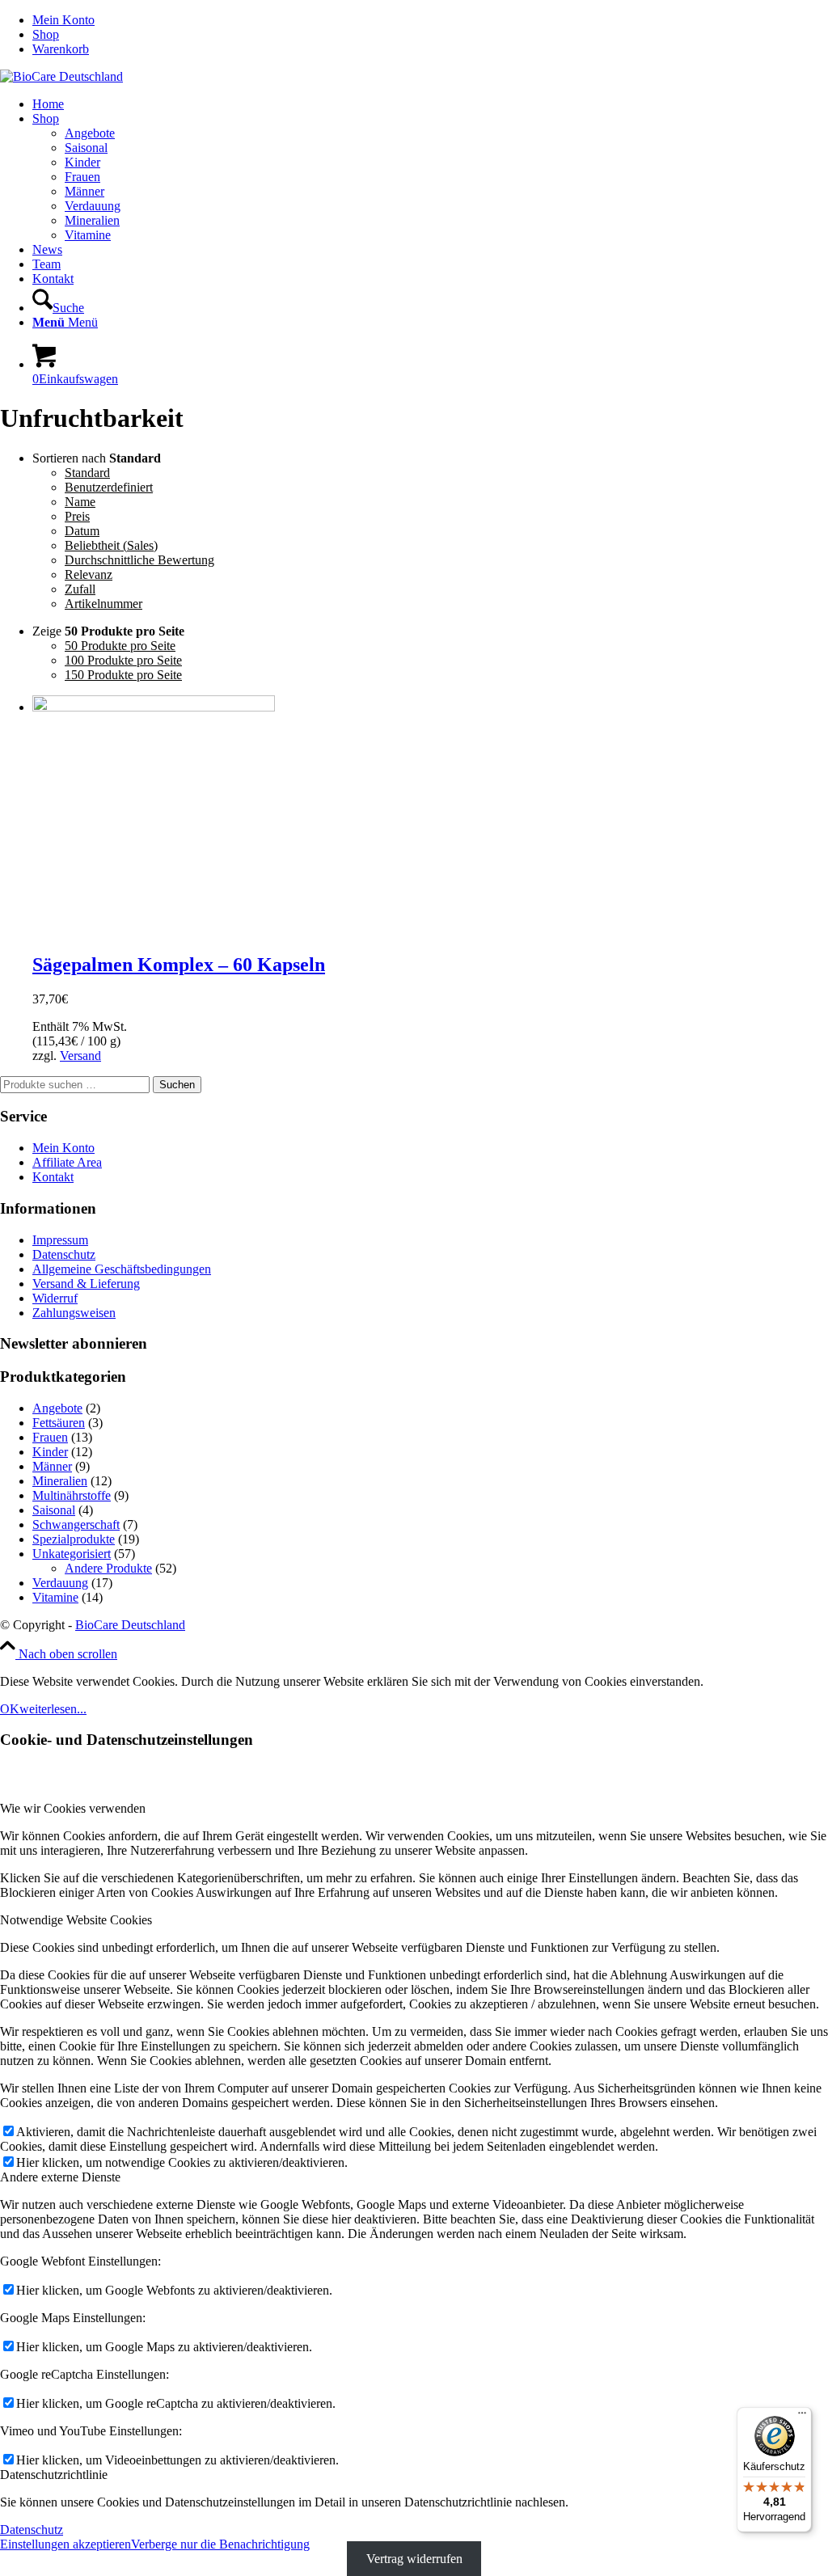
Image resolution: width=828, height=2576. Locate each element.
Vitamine (55, 1597)
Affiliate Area (67, 1162)
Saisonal (54, 1510)
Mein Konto (63, 20)
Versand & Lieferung (86, 1284)
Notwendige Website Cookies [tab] (76, 1920)
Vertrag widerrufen (414, 2559)
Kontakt (53, 1177)
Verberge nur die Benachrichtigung (220, 2544)
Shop (46, 34)
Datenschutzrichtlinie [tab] (54, 2475)
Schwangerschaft (76, 1524)
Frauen (50, 1437)
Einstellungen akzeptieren (65, 2544)
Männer (52, 1466)
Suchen (177, 1085)
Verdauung (60, 1583)
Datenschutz (64, 1254)
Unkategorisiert (72, 1554)
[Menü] (802, 2417)
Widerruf (55, 1298)
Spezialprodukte (74, 1539)
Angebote (57, 1408)
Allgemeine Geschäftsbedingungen (122, 1269)
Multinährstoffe (72, 1495)
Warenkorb (61, 49)
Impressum (60, 1240)
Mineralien (60, 1481)
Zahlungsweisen (74, 1313)
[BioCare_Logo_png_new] (61, 76)
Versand (80, 1056)
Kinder (50, 1452)
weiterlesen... (53, 1709)
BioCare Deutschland (130, 1625)
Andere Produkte (108, 1568)
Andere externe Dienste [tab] (60, 2177)
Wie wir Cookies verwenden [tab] (73, 1808)
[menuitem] (430, 20)
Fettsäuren (59, 1423)
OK (10, 1709)
